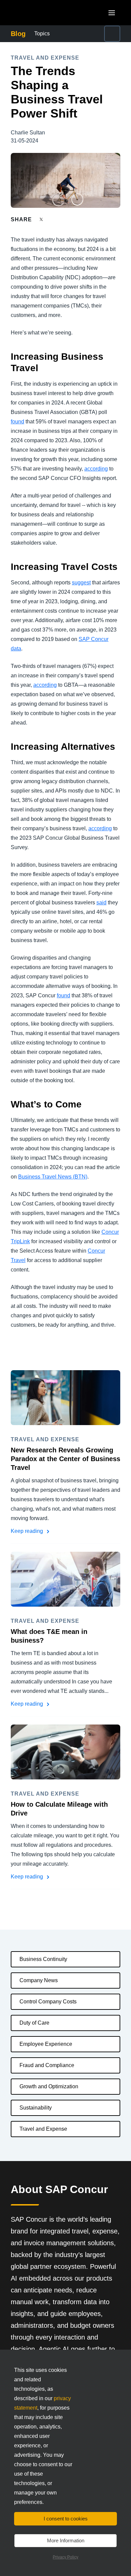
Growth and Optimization (49, 2086)
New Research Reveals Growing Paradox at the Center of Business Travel (65, 1459)
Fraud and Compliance (47, 2065)
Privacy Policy (65, 2557)
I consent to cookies (66, 2519)
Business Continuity (43, 1959)
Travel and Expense (43, 2129)
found (17, 422)
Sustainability (36, 2108)
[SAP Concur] (42, 13)
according (96, 469)
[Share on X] (42, 219)
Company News (39, 1980)
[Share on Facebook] (54, 219)
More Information (66, 2540)
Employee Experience (46, 2044)
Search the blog (100, 34)
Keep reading (28, 1531)
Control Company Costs (48, 2002)
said (101, 903)
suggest (81, 583)
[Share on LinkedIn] (66, 219)
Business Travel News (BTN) (53, 1177)
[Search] (112, 34)
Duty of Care (34, 2023)
